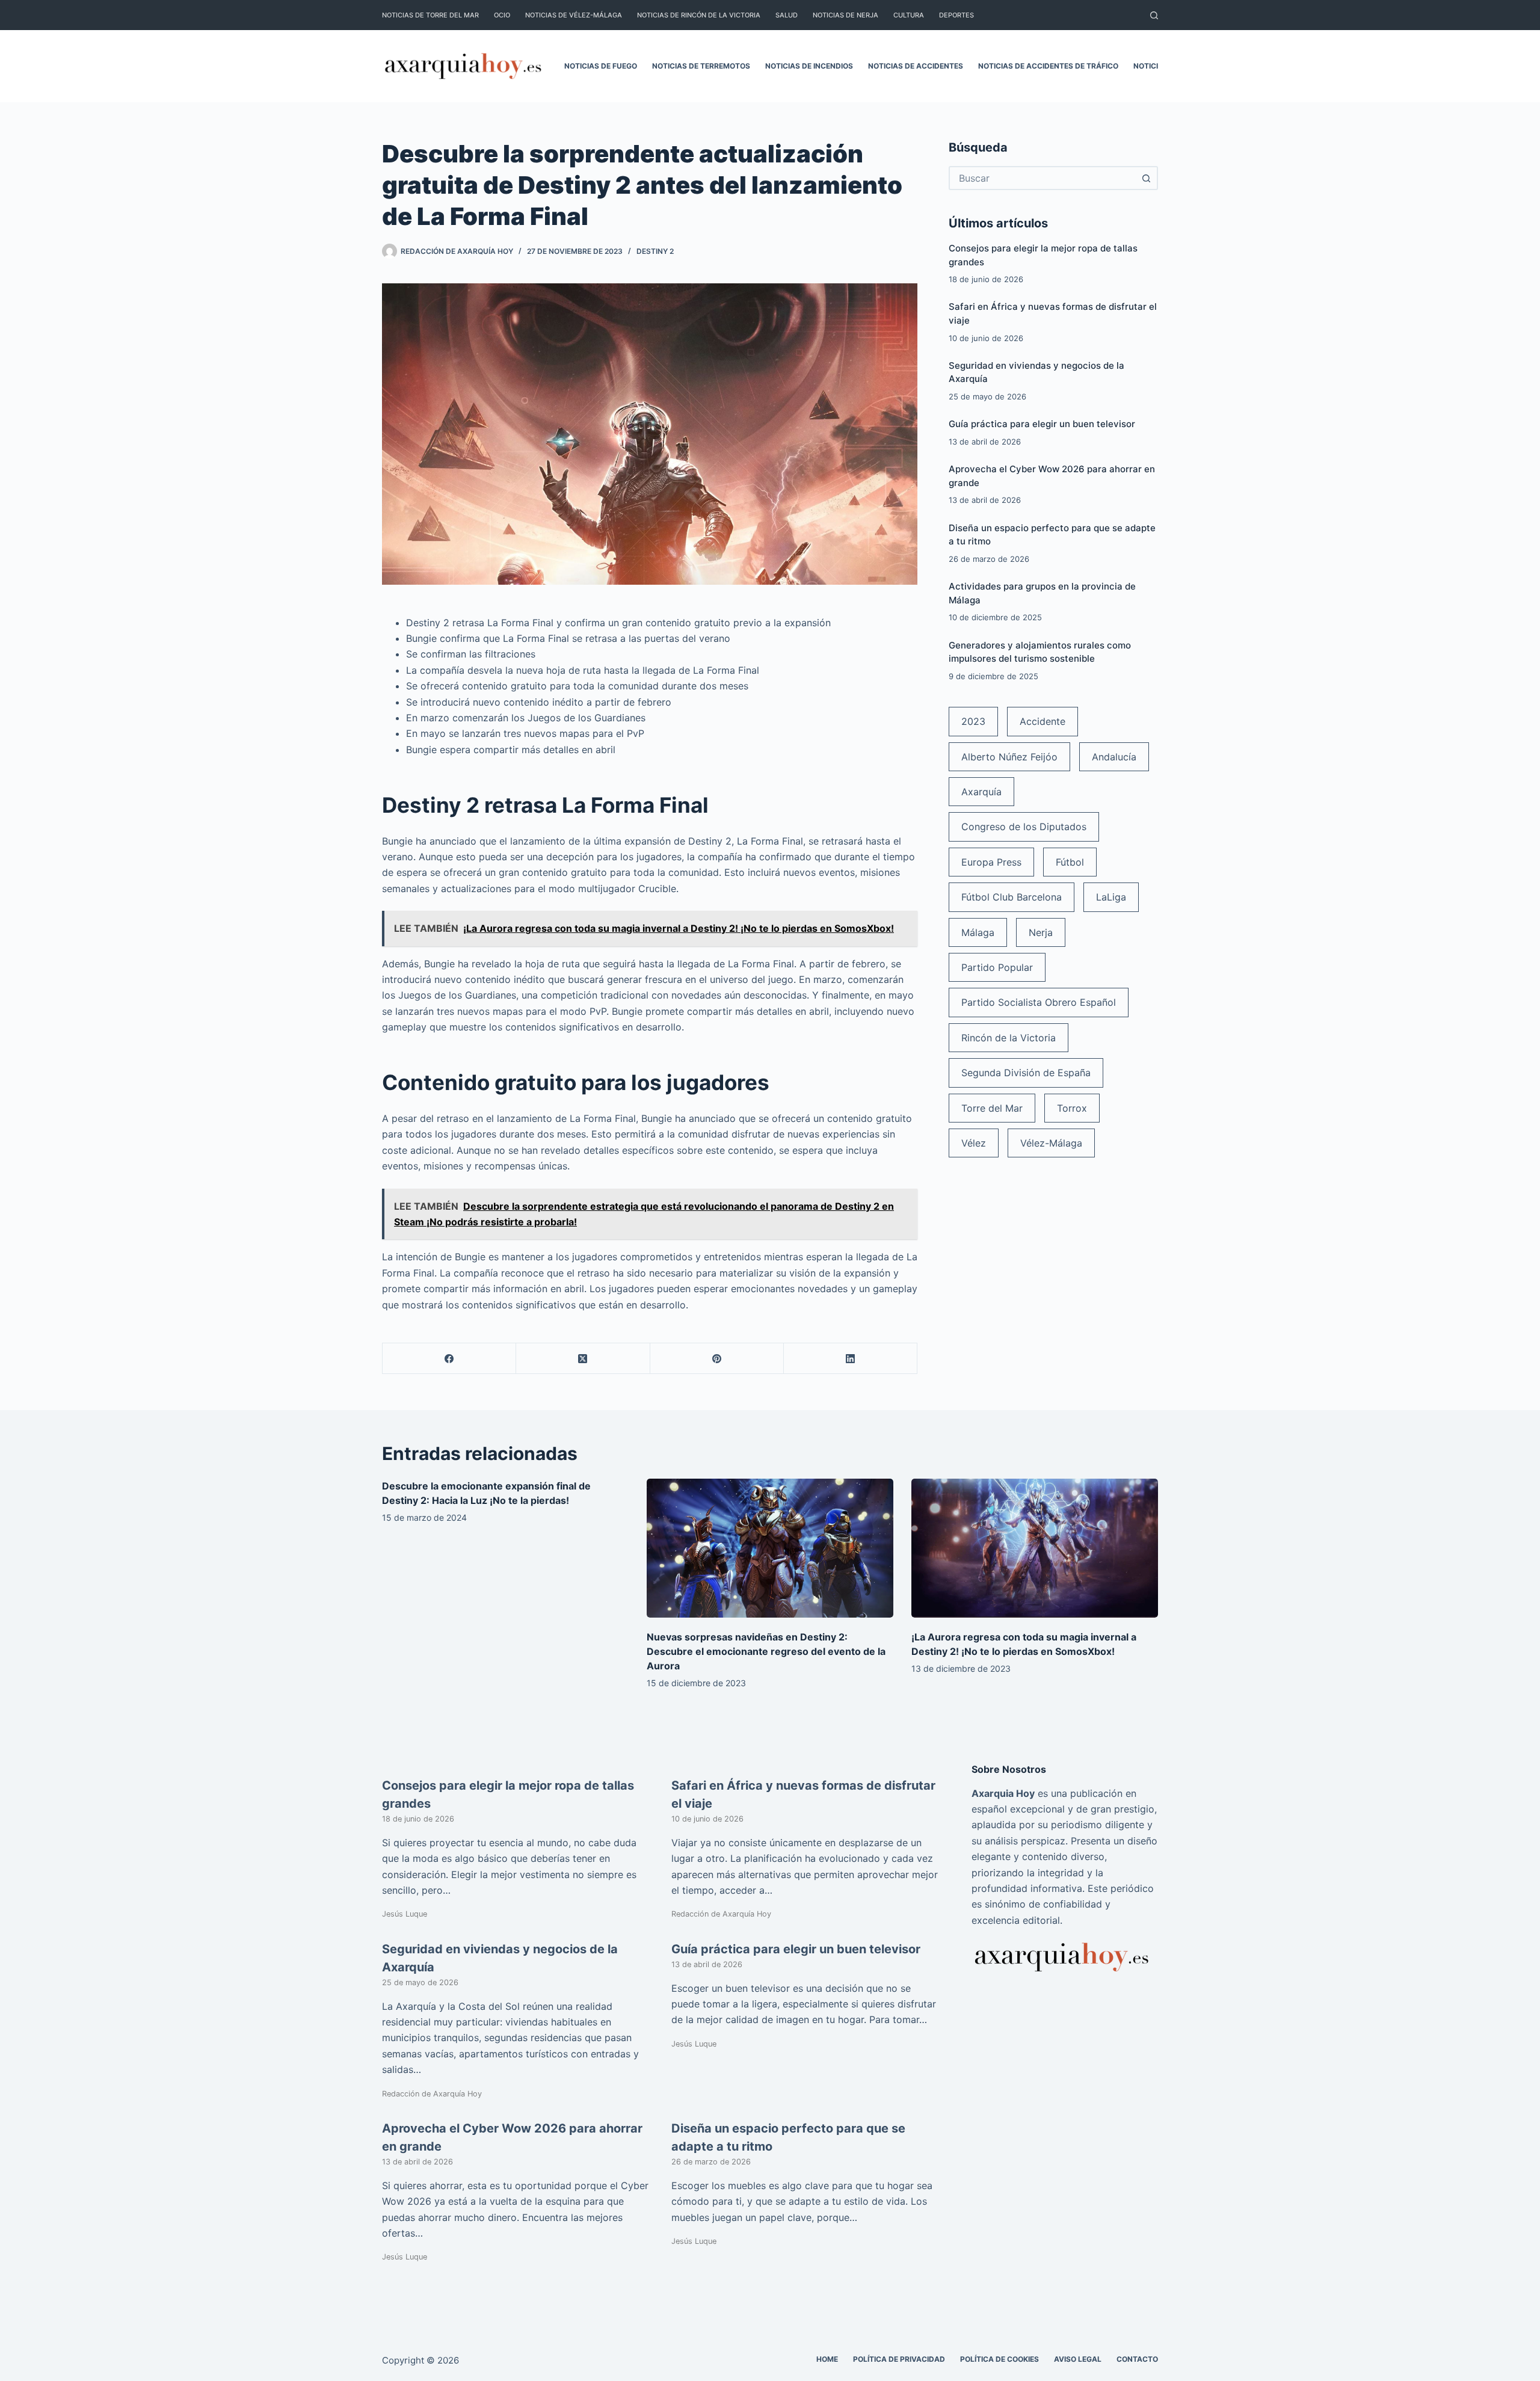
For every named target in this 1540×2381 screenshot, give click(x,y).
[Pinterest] (717, 1359)
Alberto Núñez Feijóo (1009, 757)
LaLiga (1111, 897)
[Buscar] (1154, 15)
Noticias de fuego (601, 66)
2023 (973, 721)
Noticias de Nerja (845, 15)
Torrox (1072, 1108)
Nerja (1041, 932)
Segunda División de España (1026, 1073)
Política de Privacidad (899, 2359)
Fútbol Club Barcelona (1012, 897)
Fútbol (1070, 862)
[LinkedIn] (851, 1359)
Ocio (502, 15)
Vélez (974, 1143)
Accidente (1043, 721)
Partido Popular (997, 967)
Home (827, 2359)
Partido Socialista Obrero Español (1039, 1002)
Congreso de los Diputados (1024, 827)
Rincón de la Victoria (1009, 1038)
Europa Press (991, 862)
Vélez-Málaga (1051, 1143)
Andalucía (1114, 757)
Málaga (978, 932)
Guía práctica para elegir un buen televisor (1042, 424)
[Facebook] (449, 1359)
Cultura (909, 15)
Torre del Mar (992, 1108)
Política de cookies (999, 2359)
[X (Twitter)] (583, 1359)
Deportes (956, 15)
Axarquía (981, 792)
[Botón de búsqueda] (1146, 178)
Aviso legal (1078, 2359)
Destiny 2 (655, 251)
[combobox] (1043, 178)
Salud (787, 15)
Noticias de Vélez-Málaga (574, 15)
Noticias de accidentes (916, 66)
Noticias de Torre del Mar (430, 15)
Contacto (1137, 2359)
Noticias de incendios (809, 66)
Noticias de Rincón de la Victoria (699, 15)
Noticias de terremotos (701, 66)
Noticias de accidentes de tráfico (1048, 66)
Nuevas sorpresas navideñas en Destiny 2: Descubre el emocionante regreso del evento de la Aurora (766, 1651)
